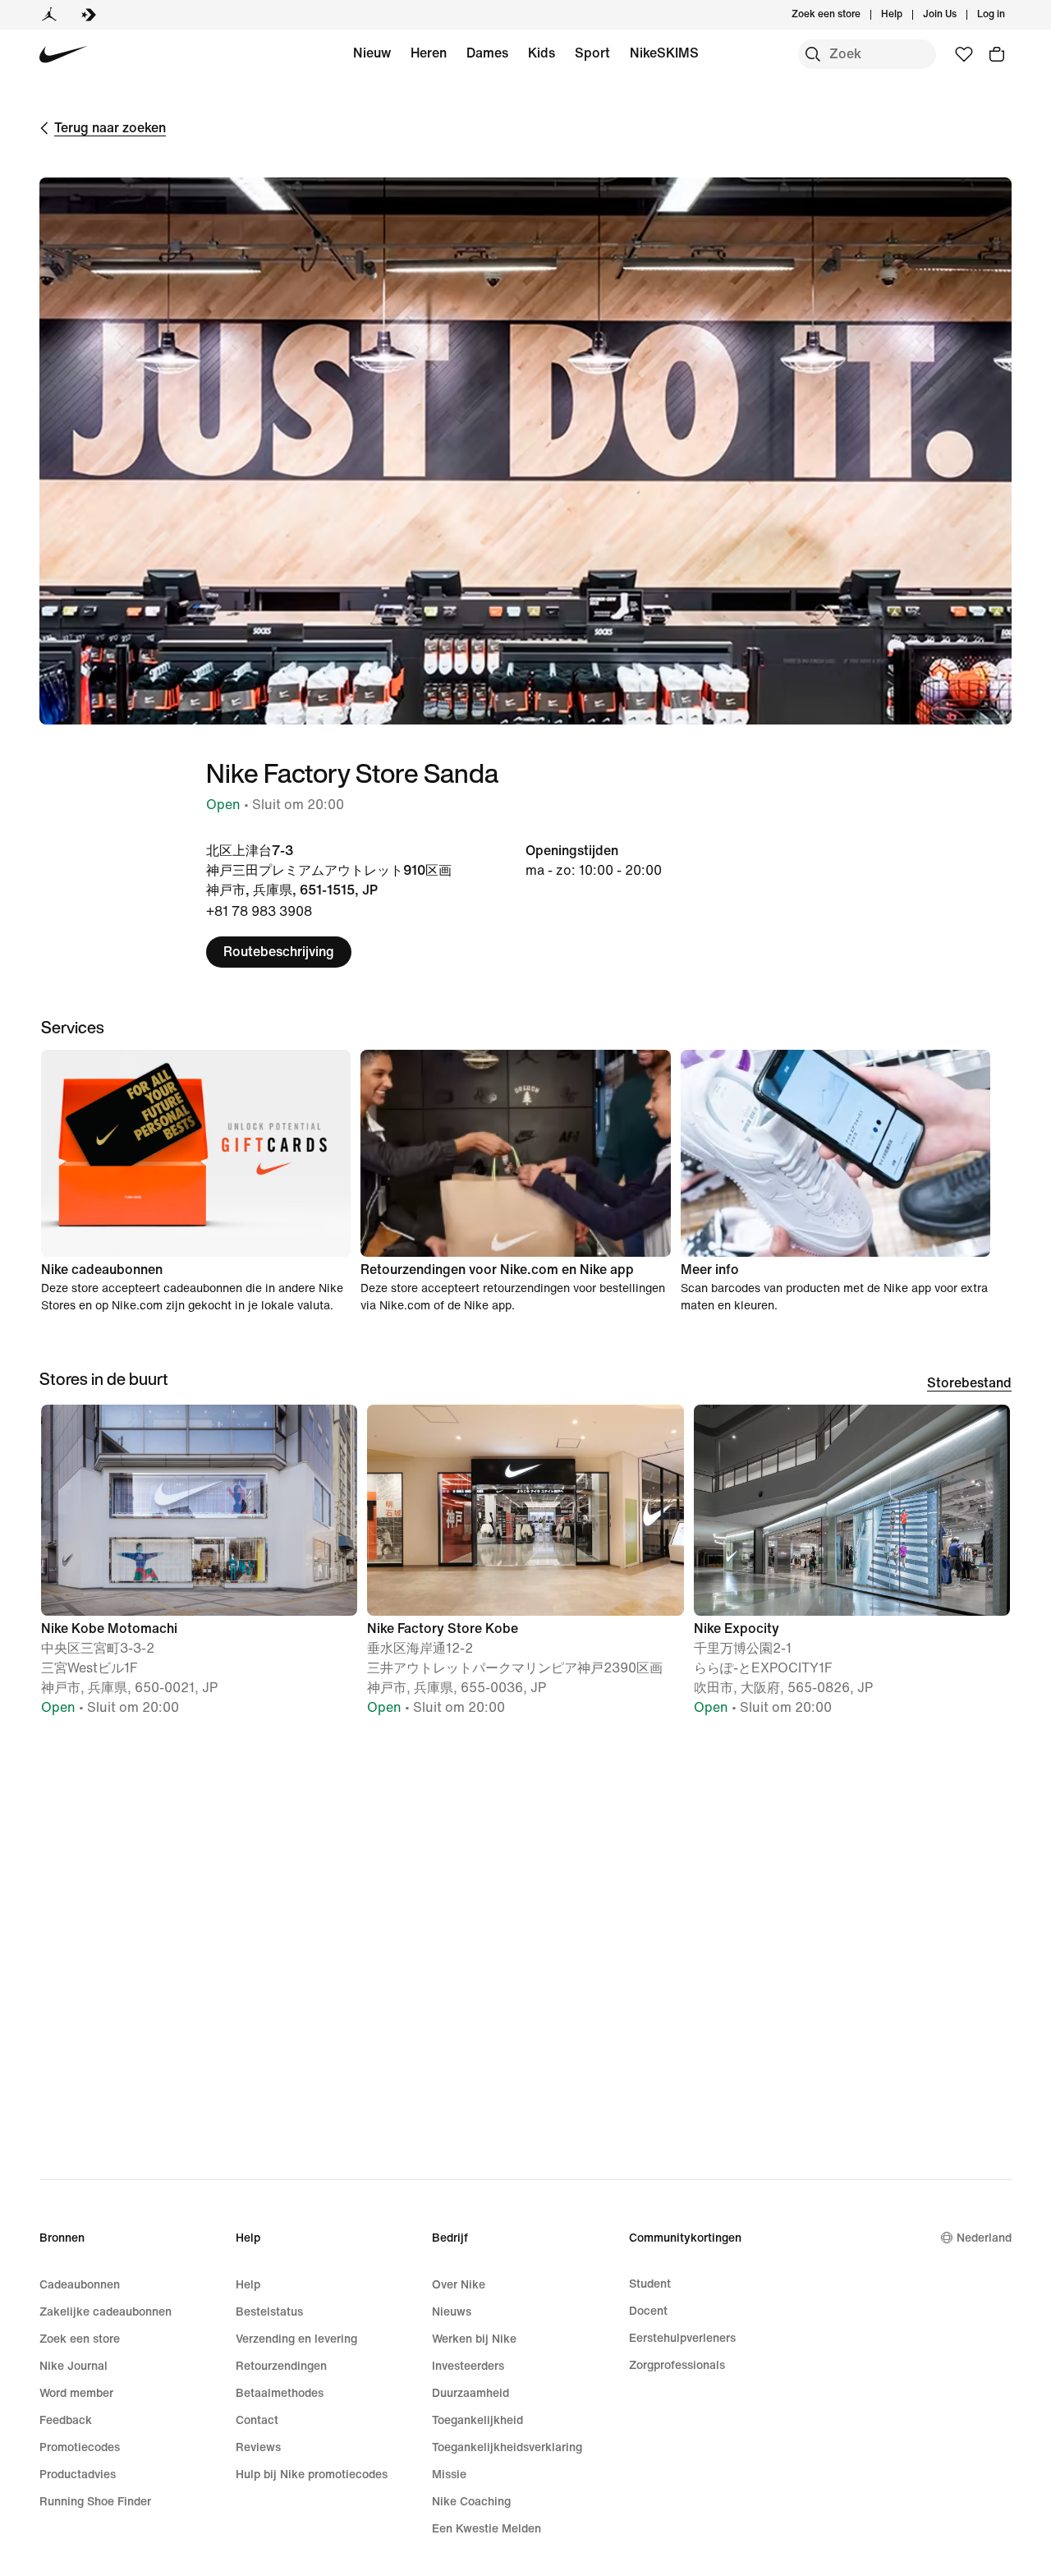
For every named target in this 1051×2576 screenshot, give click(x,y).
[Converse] (89, 15)
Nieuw (372, 53)
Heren (429, 53)
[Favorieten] (964, 54)
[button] (199, 1568)
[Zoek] (813, 54)
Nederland (984, 2238)
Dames (487, 53)
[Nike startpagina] (64, 55)
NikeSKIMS (664, 53)
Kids (542, 53)
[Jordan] (49, 15)
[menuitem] (907, 15)
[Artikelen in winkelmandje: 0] (997, 54)
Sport (592, 53)
